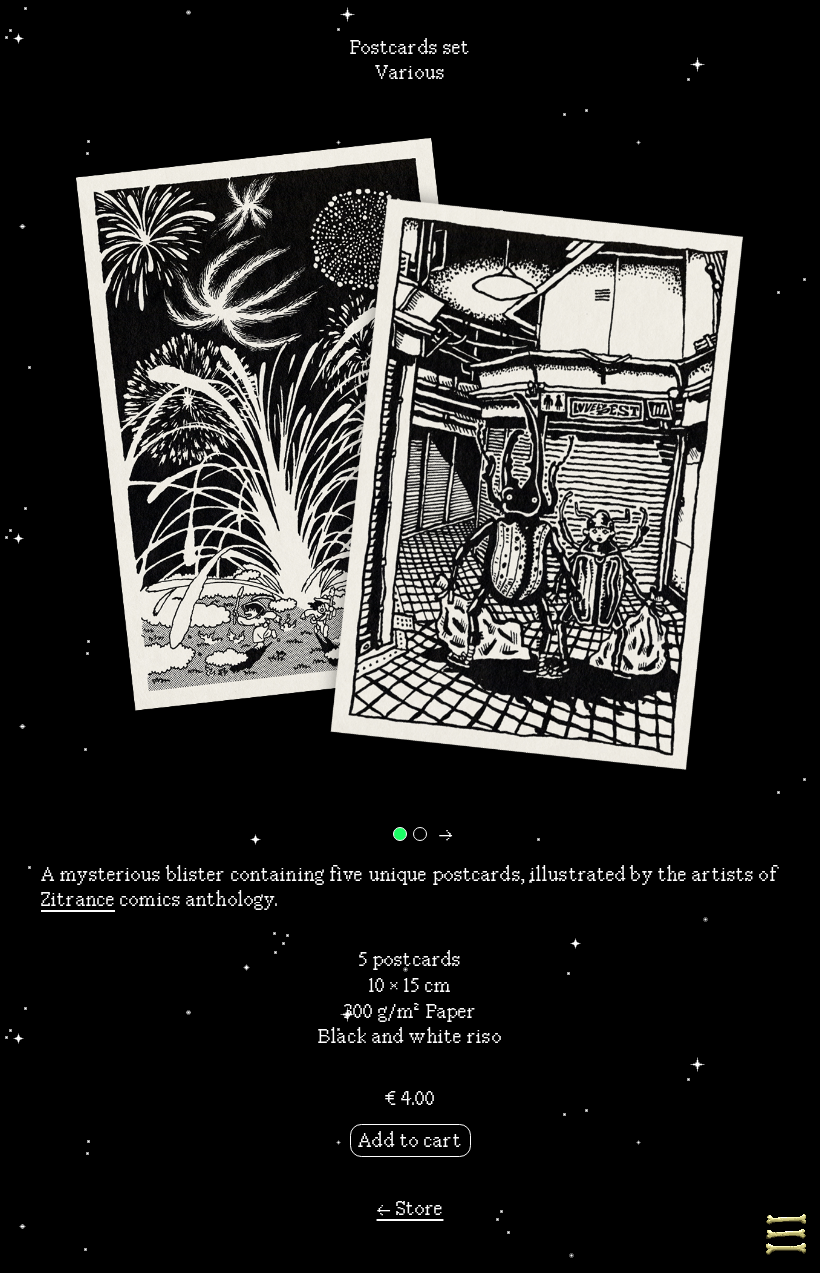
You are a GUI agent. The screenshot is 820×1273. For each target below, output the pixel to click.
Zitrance (78, 899)
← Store (410, 1208)
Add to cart (409, 1140)
